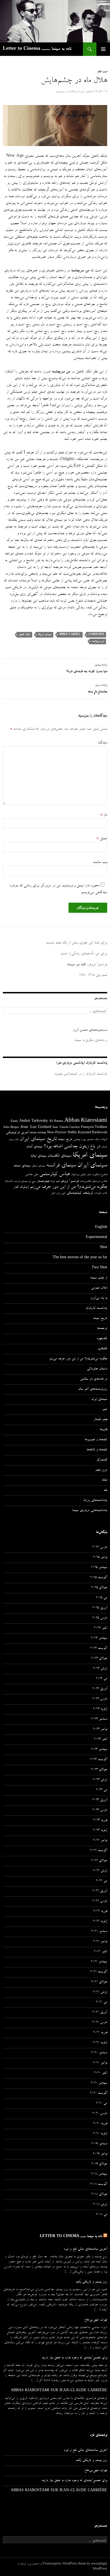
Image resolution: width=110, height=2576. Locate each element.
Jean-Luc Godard (36, 1127)
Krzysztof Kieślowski (93, 1133)
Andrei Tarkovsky (34, 1121)
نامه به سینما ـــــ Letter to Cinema (37, 49)
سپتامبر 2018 (99, 2174)
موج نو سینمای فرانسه (25, 1182)
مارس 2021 (100, 2023)
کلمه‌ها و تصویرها (96, 1440)
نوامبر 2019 (100, 2154)
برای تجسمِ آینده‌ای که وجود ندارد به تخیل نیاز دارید (74, 2358)
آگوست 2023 (99, 1760)
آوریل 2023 (100, 1800)
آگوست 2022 (99, 1851)
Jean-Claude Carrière (66, 1128)
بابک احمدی (93, 1140)
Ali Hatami (56, 1121)
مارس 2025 (100, 1618)
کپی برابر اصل (58, 1193)
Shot (104, 1248)
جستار (104, 1147)
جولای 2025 (99, 1588)
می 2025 (101, 1598)
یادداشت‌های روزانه (95, 1501)
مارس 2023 (100, 1810)
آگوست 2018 (99, 2184)
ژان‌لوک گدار (21, 1187)
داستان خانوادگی (97, 1369)
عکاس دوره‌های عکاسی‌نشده (93, 1182)
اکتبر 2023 (101, 1740)
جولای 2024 (99, 1659)
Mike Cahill (70, 635)
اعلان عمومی (99, 1288)
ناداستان (9, 1181)
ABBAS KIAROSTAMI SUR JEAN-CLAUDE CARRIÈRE (59, 2391)
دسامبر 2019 (99, 2144)
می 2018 (101, 2215)
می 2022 (101, 1881)
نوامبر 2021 (100, 1942)
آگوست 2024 (99, 1649)
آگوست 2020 (99, 2093)
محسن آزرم (86, 92)
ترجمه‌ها (102, 1329)
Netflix (72, 1133)
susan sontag (38, 1133)
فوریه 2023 (100, 1821)
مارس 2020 (100, 2114)
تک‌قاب (103, 1349)
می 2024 (101, 1679)
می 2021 (101, 2002)
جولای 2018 (99, 2195)
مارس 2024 (100, 1699)
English (101, 1228)
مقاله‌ (104, 1480)
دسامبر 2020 (99, 2053)
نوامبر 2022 (100, 1841)
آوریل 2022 (100, 1891)
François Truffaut (94, 1127)
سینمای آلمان (34, 1147)
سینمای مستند (22, 1166)
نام (104, 815)
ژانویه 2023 (100, 1831)
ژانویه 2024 (100, 1709)
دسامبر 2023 (99, 1719)
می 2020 (101, 2104)
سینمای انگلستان (60, 1156)
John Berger (11, 1128)
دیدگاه (103, 743)
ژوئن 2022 (100, 1871)
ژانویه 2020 (100, 2134)
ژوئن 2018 (100, 2205)
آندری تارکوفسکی (17, 1133)
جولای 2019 (99, 2164)
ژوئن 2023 (100, 1780)
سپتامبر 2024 (99, 1639)
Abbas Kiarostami (86, 1121)
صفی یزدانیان (78, 1175)
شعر (89, 1175)
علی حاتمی (32, 1175)
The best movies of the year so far (80, 1258)
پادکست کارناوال (96, 1309)
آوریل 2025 (100, 1608)
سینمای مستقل (38, 1166)
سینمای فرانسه (61, 1166)
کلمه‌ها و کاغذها (97, 1450)
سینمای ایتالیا (38, 1156)
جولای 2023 (99, 1770)
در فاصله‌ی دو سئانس (94, 1379)
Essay (14, 1121)
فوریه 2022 (100, 1911)
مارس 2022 (100, 1901)
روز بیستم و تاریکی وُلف (91, 2282)
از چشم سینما (99, 1278)
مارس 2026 (100, 1548)
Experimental (96, 1238)
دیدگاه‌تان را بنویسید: (67, 92)
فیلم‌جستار (43, 1181)
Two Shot (99, 1268)
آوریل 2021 (100, 2013)
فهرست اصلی (103, 49)
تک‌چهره (102, 1339)
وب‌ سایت (100, 862)
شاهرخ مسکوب (100, 1175)
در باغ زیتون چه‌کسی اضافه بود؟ (72, 1147)
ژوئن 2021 (100, 1992)
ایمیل (102, 839)
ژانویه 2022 (100, 1922)
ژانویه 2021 (100, 2043)
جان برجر (14, 1140)
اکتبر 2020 (101, 2073)
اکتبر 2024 (101, 1628)
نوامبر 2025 (100, 1558)
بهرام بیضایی (80, 1140)
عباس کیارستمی (55, 1175)
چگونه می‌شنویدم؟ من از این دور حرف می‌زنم (69, 1187)
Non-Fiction (57, 1133)
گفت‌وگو (102, 1460)
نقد (105, 1490)
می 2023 (101, 1790)
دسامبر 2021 (99, 1932)
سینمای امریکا (45, 635)
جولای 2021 (99, 1982)
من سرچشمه (98, 641)
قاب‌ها (103, 1430)
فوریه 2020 (100, 2124)
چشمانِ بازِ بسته (97, 689)
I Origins (96, 635)
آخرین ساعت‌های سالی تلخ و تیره (86, 2249)
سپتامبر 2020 (99, 2083)
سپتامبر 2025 (99, 1568)
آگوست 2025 (99, 1578)
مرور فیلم (102, 72)
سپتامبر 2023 (99, 1750)
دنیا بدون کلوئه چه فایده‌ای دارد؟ (87, 669)
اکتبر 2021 (101, 1952)
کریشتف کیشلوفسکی (80, 1193)
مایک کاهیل (25, 635)
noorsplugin (99, 2564)
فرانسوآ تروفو (70, 1181)
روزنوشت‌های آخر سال (93, 1389)
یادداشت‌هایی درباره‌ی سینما (90, 1511)
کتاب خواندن (101, 1193)
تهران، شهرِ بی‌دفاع (96, 2320)
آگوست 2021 (99, 1972)
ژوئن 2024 (100, 1669)
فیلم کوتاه (55, 1182)
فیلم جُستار (100, 1420)
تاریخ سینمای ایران (38, 1139)
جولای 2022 (99, 1861)
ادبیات (104, 1140)
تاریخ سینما (65, 1140)
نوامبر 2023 (100, 1730)
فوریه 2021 (100, 2033)
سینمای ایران (92, 1166)
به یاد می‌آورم (99, 1298)
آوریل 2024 (100, 1689)
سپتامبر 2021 (99, 1962)
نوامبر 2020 (100, 2063)
